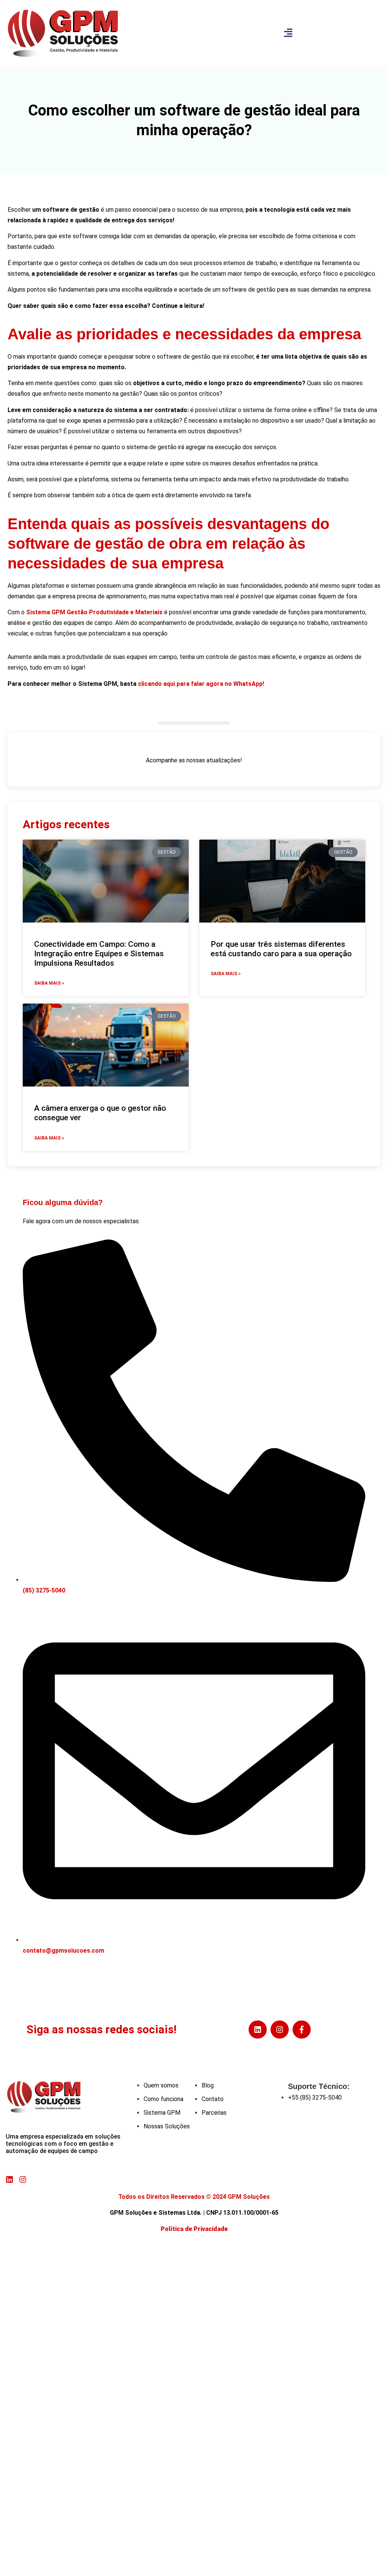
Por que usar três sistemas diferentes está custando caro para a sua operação (282, 949)
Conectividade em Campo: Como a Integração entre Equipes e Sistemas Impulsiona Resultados (99, 954)
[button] (288, 33)
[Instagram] (280, 2030)
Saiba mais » (49, 983)
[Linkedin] (258, 2030)
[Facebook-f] (302, 2030)
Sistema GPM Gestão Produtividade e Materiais (94, 612)
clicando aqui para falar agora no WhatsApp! (201, 684)
